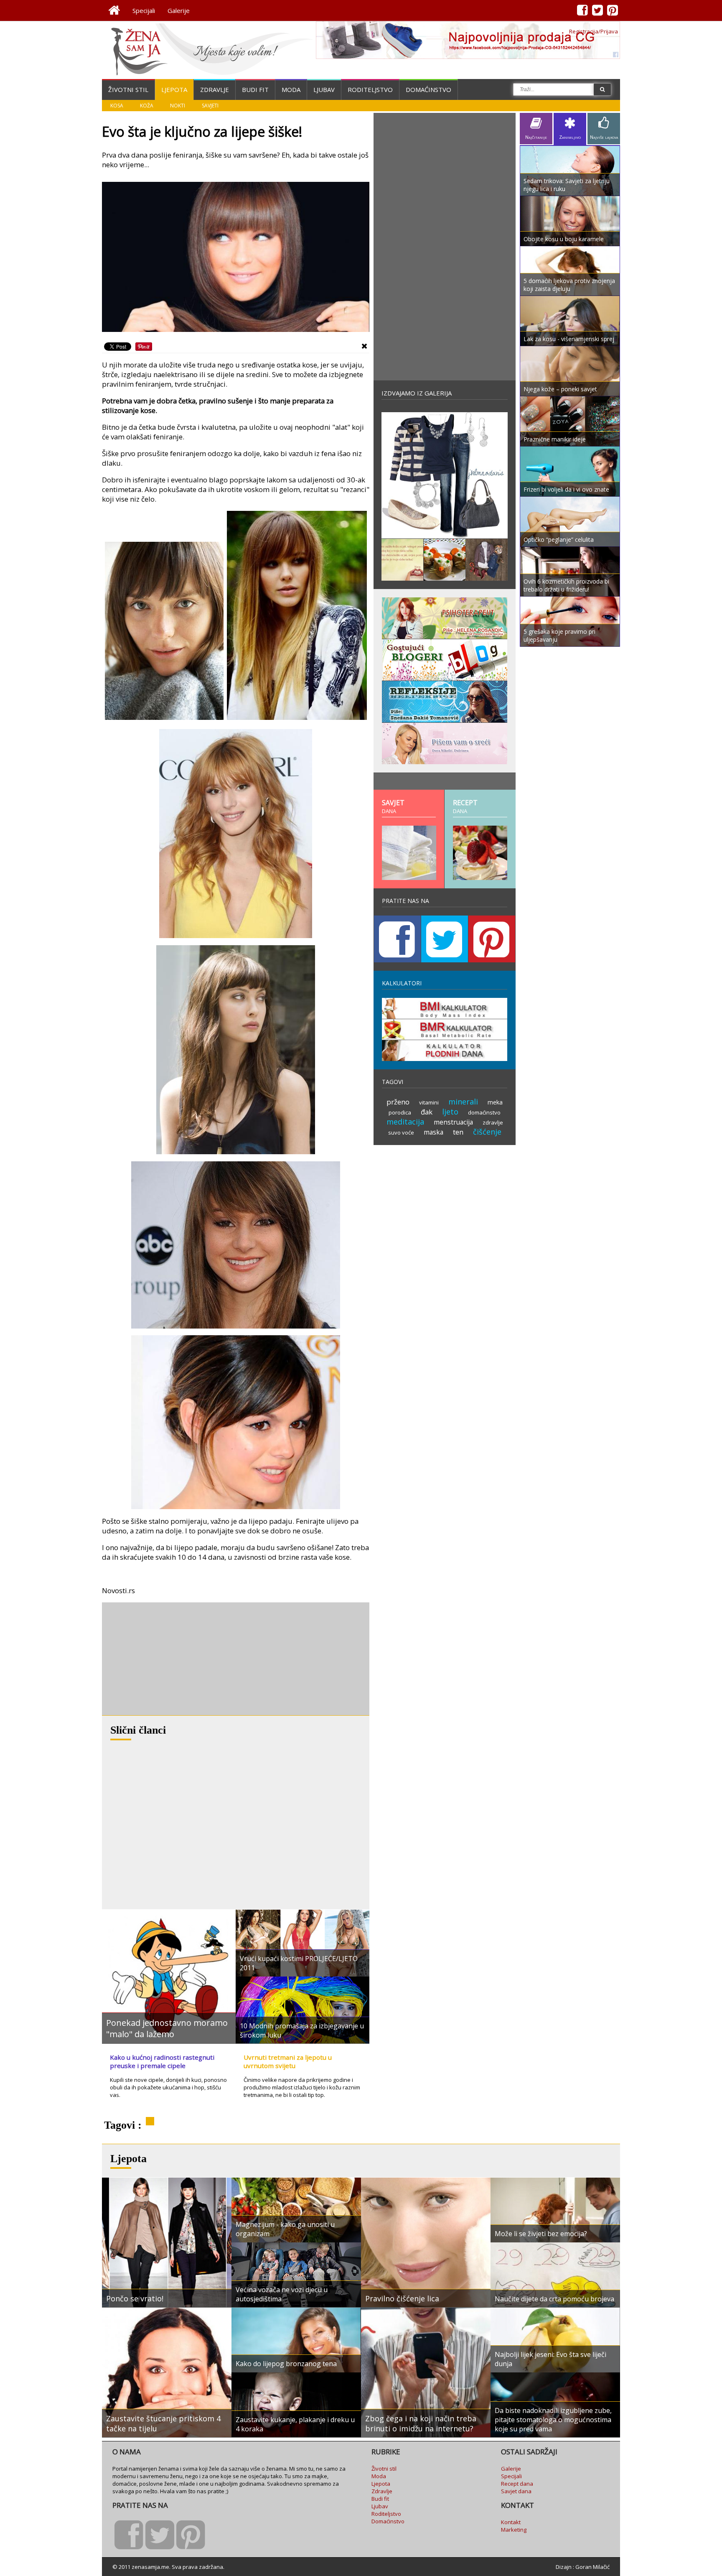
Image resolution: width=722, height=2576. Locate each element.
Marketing (514, 2530)
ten (458, 1132)
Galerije (179, 10)
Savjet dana (516, 2491)
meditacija (405, 1122)
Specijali (144, 10)
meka (495, 1102)
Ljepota (174, 89)
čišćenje (487, 1132)
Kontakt (511, 2522)
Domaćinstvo (428, 89)
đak (427, 1112)
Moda (291, 89)
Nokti (178, 106)
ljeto (450, 1112)
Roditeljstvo (370, 89)
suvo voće (401, 1132)
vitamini (429, 1102)
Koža (147, 106)
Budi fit (255, 89)
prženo (398, 1102)
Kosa (117, 106)
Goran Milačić (592, 2567)
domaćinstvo (484, 1112)
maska (433, 1132)
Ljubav (324, 89)
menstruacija (453, 1122)
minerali (463, 1102)
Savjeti (210, 106)
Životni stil (128, 89)
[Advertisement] (165, 1659)
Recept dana (517, 2484)
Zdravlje (215, 89)
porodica (400, 1112)
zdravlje (493, 1122)
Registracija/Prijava (594, 31)
